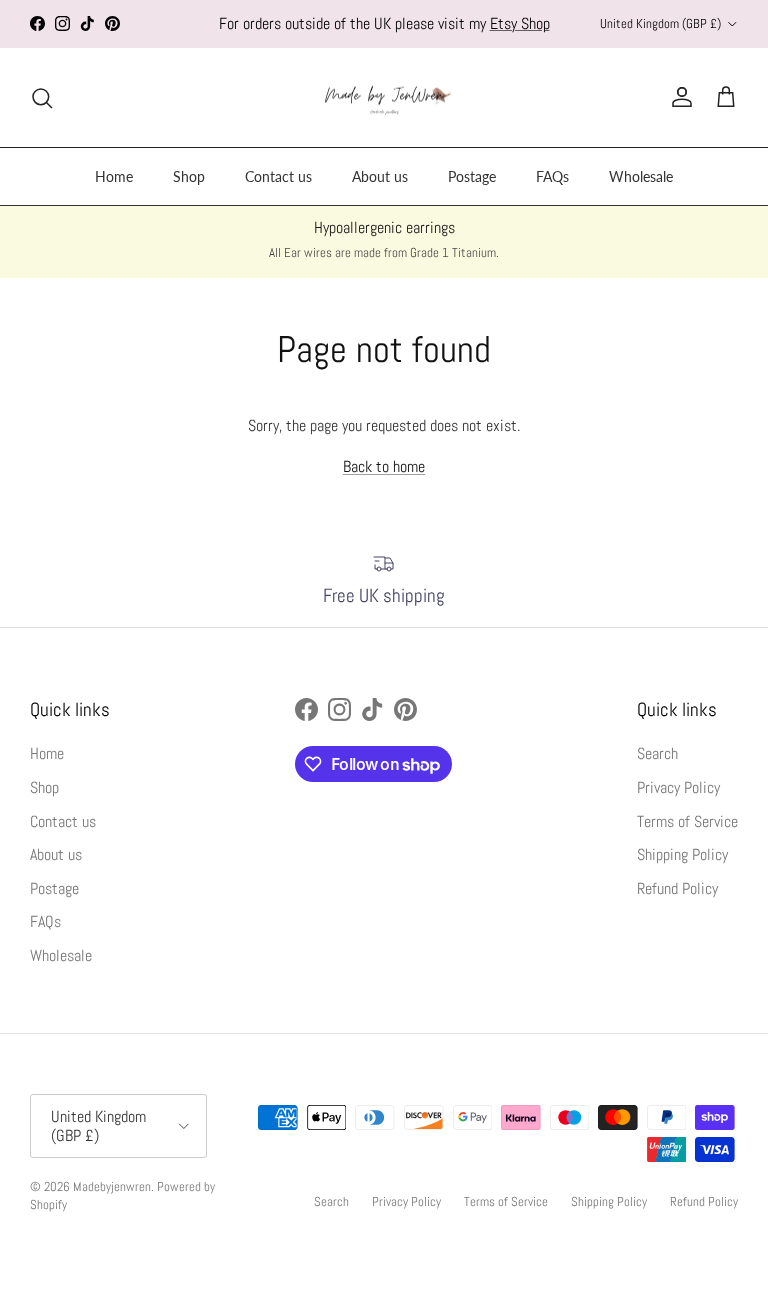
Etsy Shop (520, 23)
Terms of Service (687, 821)
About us (380, 176)
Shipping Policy (682, 854)
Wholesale (641, 176)
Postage (472, 176)
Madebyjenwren (112, 1186)
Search (657, 753)
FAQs (552, 176)
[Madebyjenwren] (384, 98)
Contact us (278, 176)
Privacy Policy (678, 787)
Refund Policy (677, 888)
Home (114, 176)
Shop (189, 176)
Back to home (384, 466)
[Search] (42, 98)
